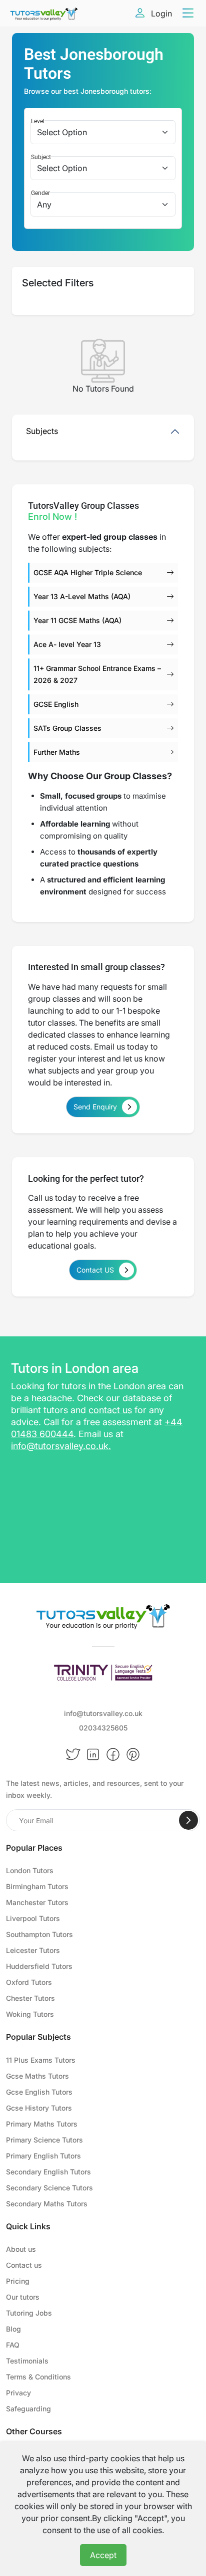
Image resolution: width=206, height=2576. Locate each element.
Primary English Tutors (43, 2156)
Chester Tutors (30, 1998)
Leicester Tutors (33, 1950)
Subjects (42, 431)
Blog (13, 2329)
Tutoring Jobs (29, 2313)
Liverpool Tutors (33, 1918)
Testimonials (27, 2361)
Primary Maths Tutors (42, 2124)
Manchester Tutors (37, 1902)
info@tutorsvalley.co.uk (60, 1446)
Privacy (18, 2393)
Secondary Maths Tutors (47, 2204)
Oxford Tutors (29, 1982)
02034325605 (103, 1728)
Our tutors (23, 2297)
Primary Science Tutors (44, 2140)
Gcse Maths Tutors (37, 2076)
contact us (110, 1410)
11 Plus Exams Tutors (41, 2060)
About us (21, 2249)
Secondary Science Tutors (49, 2188)
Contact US (95, 1270)
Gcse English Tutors (39, 2092)
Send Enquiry (95, 1107)
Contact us (24, 2265)
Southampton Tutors (39, 1934)
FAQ (13, 2345)
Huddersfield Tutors (39, 1966)
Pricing (18, 2281)
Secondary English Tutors (48, 2172)
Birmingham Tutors (37, 1886)
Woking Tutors (30, 2014)
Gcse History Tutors (39, 2108)
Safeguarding (28, 2409)
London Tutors (30, 1870)
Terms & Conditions (38, 2377)
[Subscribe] (188, 1820)
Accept (103, 2555)
